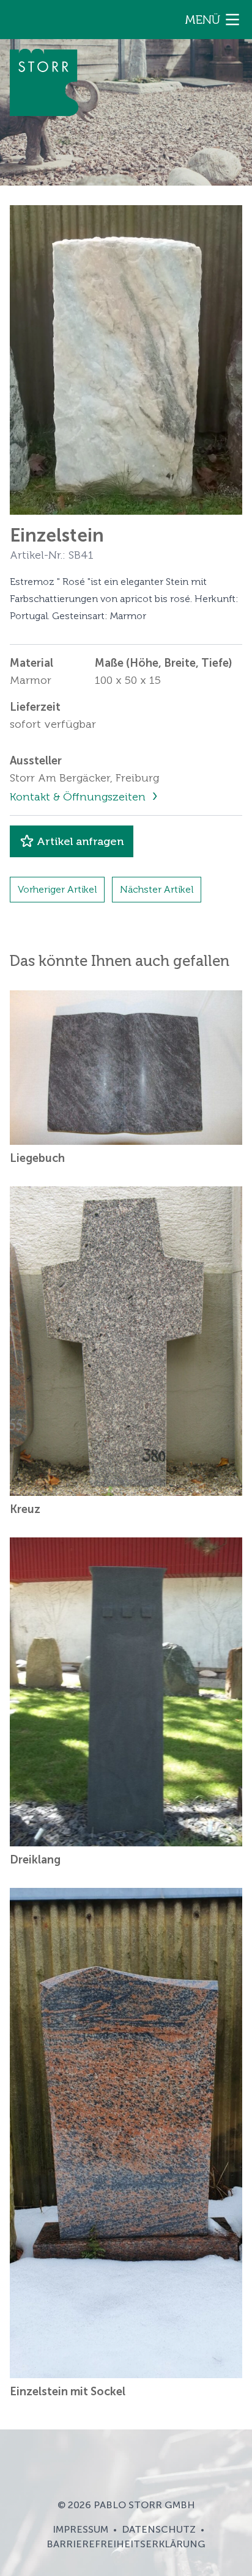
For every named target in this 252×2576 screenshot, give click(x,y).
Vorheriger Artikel (57, 889)
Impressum (80, 2529)
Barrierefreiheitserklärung (126, 2544)
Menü (202, 20)
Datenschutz (159, 2529)
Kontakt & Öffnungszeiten (79, 797)
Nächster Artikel (157, 889)
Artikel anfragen (80, 841)
